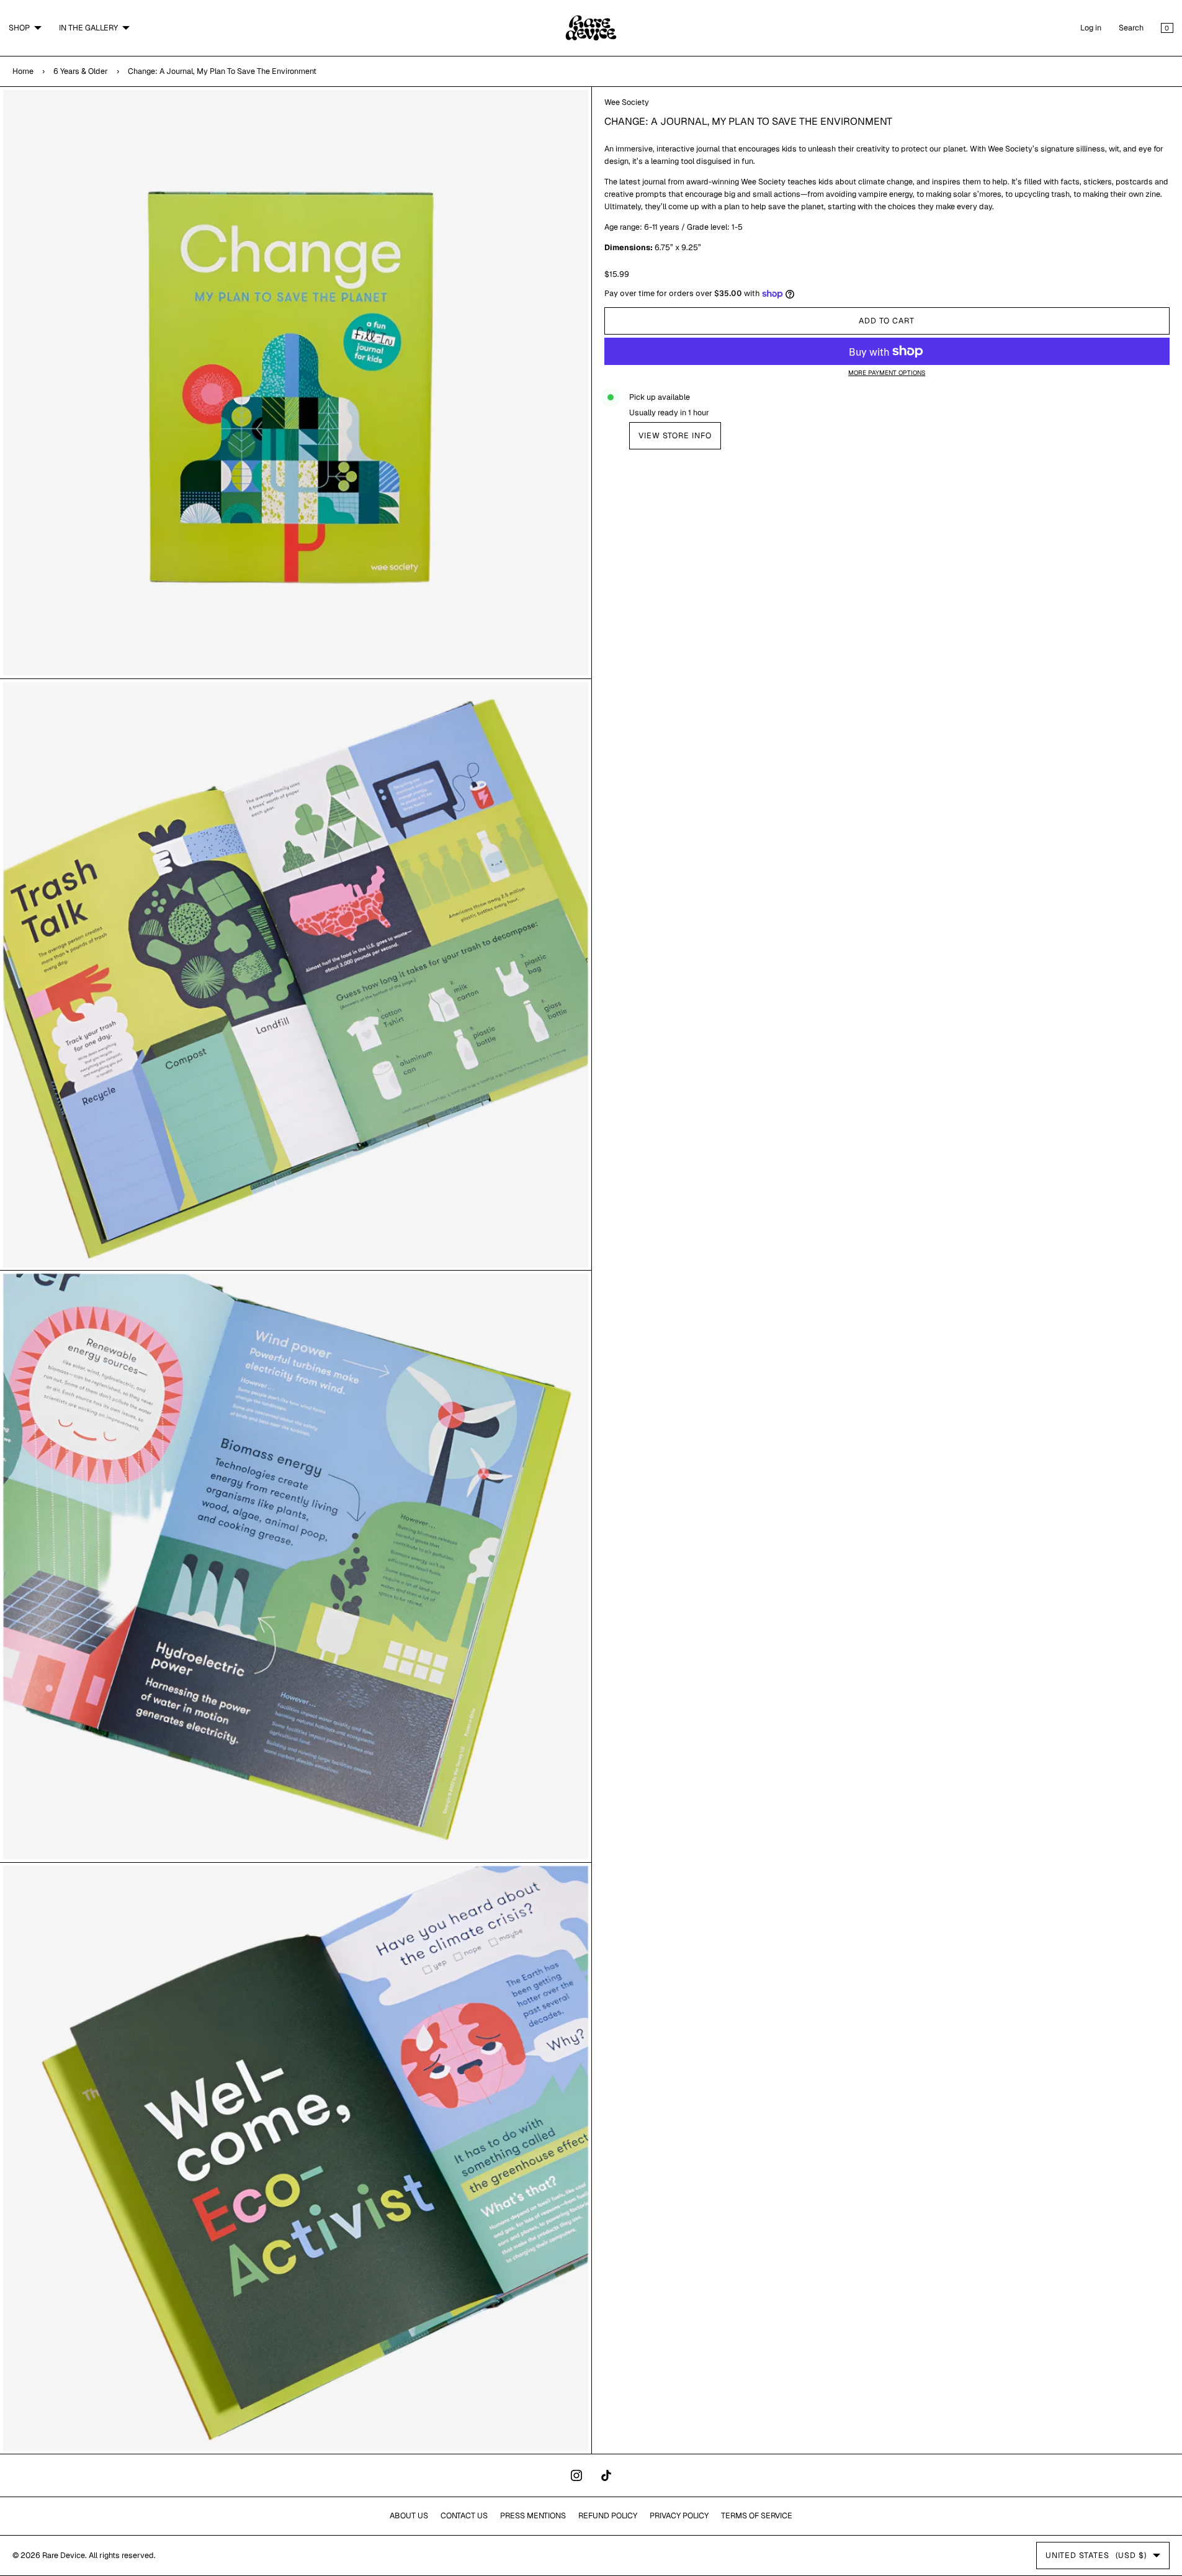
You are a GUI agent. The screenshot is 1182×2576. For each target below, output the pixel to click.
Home (23, 71)
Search (1131, 28)
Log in (1091, 28)
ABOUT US (409, 2515)
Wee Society (627, 102)
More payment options (887, 373)
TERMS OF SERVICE (757, 2515)
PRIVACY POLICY (679, 2515)
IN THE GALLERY (88, 28)
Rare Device (64, 2555)
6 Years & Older (81, 71)
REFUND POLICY (608, 2515)
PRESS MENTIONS (533, 2515)
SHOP (19, 28)
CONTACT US (464, 2515)
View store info (675, 435)
